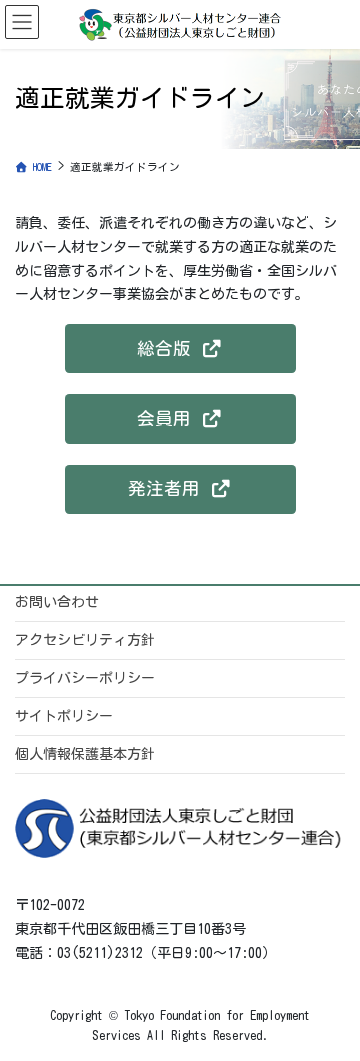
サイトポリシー (64, 716)
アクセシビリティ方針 (85, 640)
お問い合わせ (57, 602)
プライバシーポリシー (85, 678)
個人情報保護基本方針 (85, 754)
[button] (180, 348)
